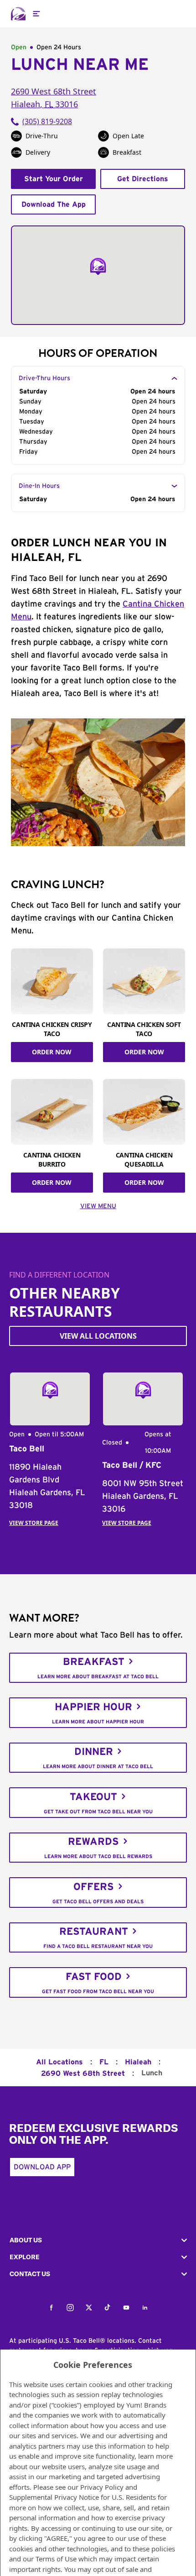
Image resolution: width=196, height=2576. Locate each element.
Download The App (54, 204)
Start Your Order (54, 179)
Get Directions (143, 179)
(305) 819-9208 (47, 121)
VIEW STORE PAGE (34, 1523)
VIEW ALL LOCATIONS (98, 1336)
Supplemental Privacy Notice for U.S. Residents (83, 2497)
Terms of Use (56, 2559)
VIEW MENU (98, 1206)
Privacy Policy (102, 2487)
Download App (42, 2167)
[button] (98, 2240)
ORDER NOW (52, 1052)
